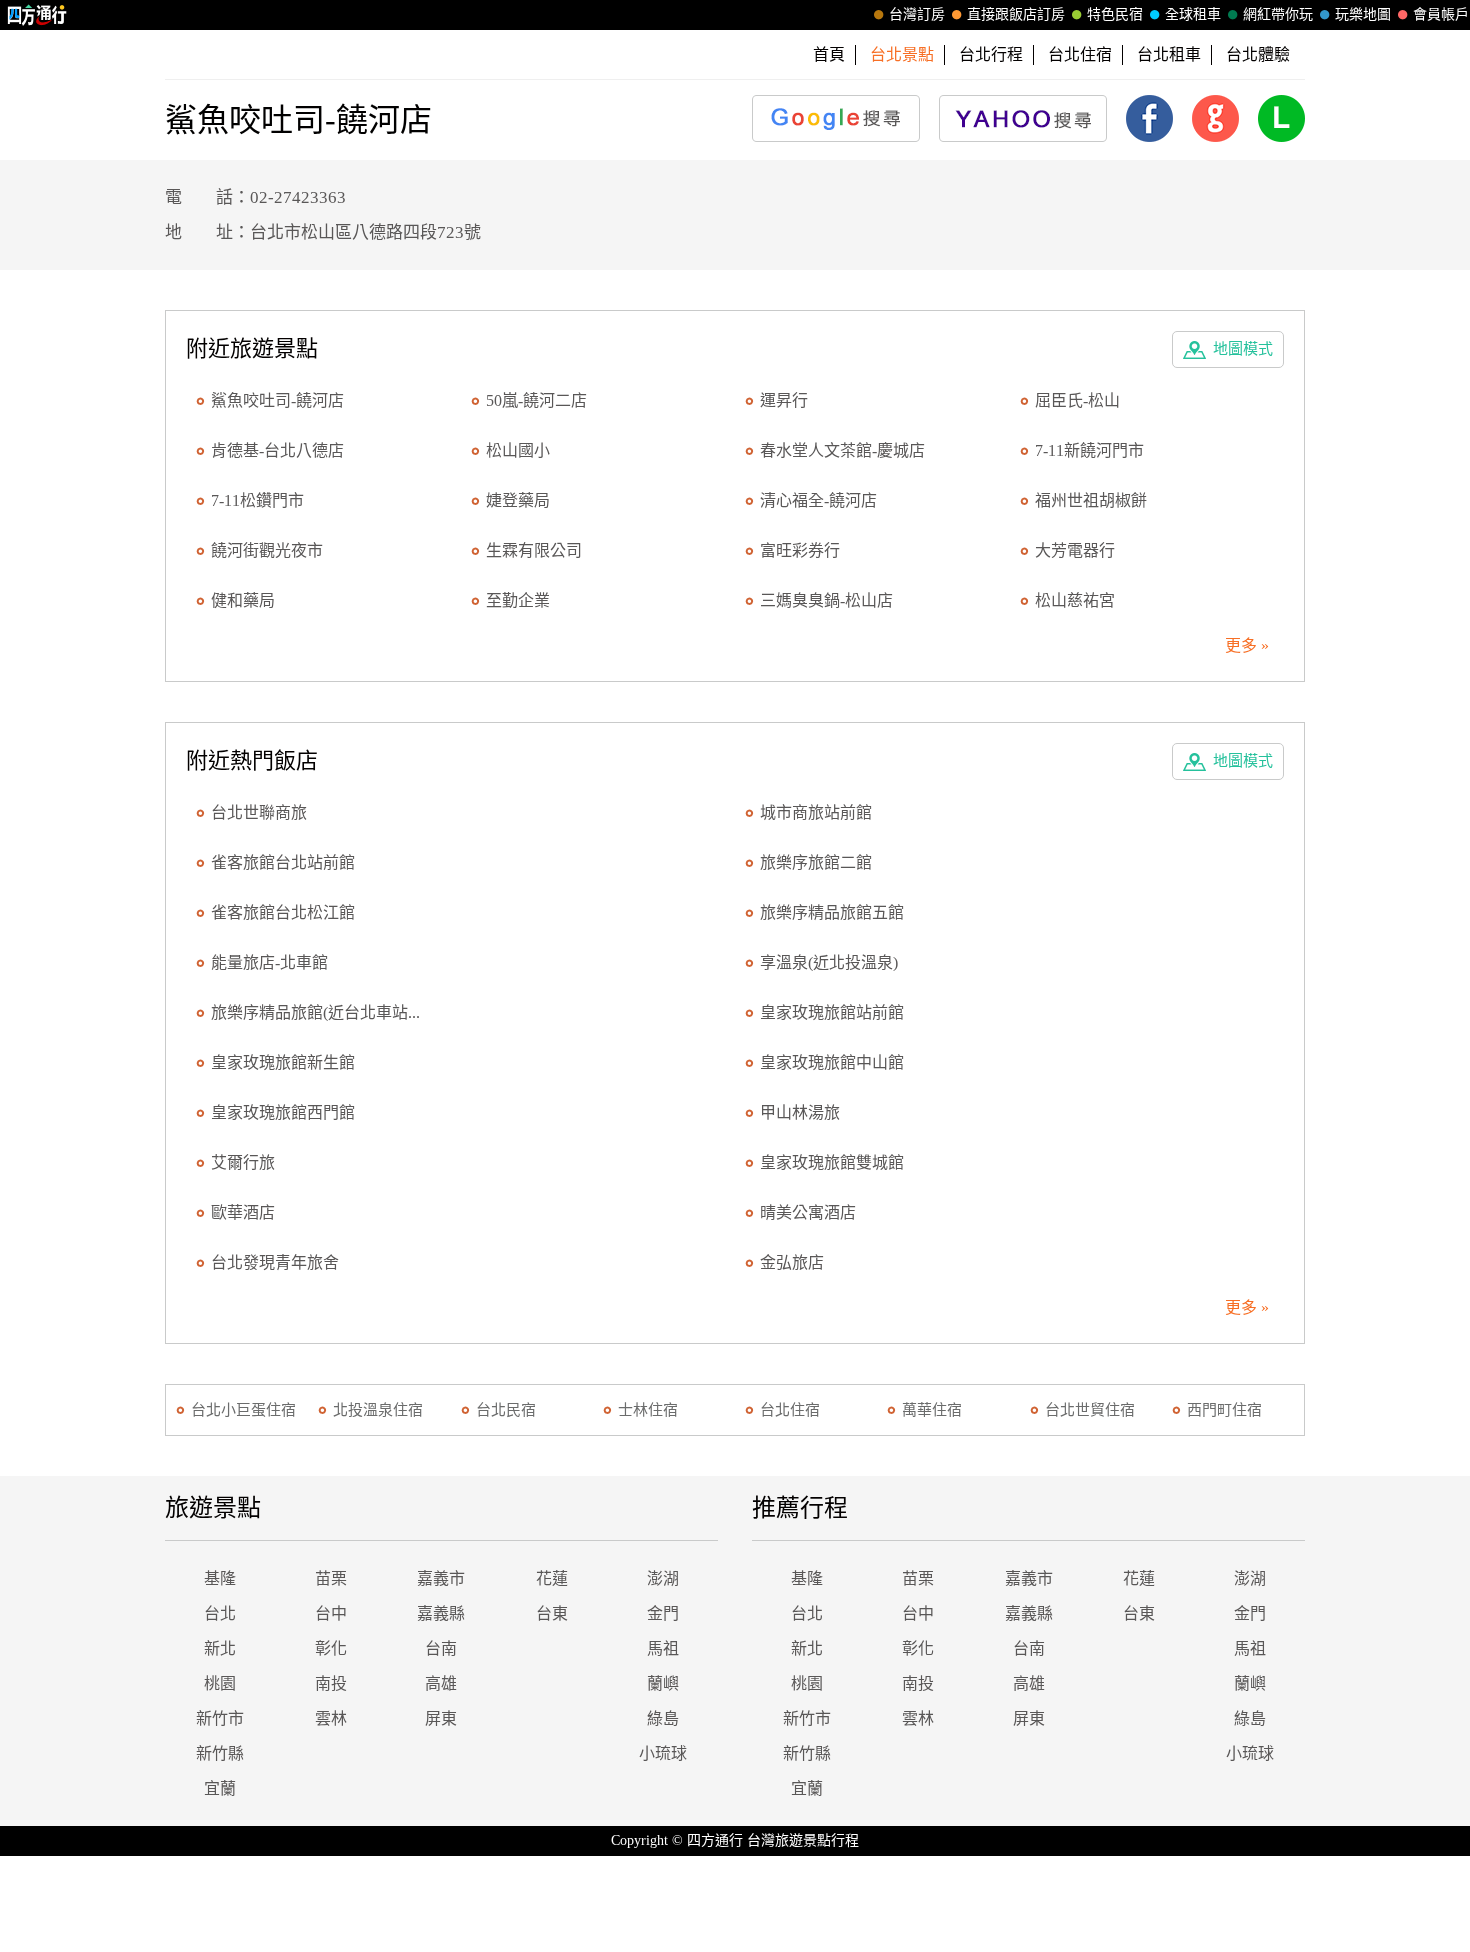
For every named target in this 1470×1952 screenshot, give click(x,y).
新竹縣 (220, 1753)
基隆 (220, 1578)
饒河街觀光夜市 (267, 550)
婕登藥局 (518, 500)
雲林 (331, 1718)
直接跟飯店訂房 (1016, 14)
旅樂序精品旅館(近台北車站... (315, 1012)
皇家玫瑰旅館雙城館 (832, 1162)
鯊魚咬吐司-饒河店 (277, 400)
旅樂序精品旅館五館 (832, 912)
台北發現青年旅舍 (275, 1262)
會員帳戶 (1441, 14)
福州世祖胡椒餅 (1091, 500)
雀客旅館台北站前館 (283, 862)
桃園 (220, 1683)
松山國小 (518, 450)
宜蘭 (220, 1788)
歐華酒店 (243, 1212)
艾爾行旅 (243, 1162)
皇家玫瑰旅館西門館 (283, 1112)
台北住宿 (1080, 54)
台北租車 (1169, 54)
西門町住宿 (1224, 1410)
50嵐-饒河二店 (536, 400)
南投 (331, 1683)
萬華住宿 (932, 1410)
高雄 (441, 1683)
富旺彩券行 (800, 550)
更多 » (1247, 645)
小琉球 (663, 1753)
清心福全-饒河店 (818, 500)
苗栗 (331, 1578)
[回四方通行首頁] (37, 15)
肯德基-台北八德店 (277, 450)
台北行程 (991, 54)
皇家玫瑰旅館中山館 (832, 1062)
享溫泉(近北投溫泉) (829, 962)
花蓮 (552, 1578)
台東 (552, 1613)
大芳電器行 (1075, 550)
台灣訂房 (917, 14)
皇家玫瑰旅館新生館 (283, 1062)
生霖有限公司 (534, 550)
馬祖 (663, 1648)
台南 (441, 1648)
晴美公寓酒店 (808, 1212)
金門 (663, 1613)
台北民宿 (506, 1410)
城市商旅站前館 (816, 812)
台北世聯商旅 (259, 812)
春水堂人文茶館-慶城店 (842, 450)
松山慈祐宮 (1075, 600)
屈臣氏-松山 (1077, 400)
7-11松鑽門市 (257, 500)
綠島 (663, 1718)
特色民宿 (1115, 14)
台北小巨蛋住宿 (243, 1410)
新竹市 (220, 1718)
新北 (220, 1648)
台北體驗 (1258, 54)
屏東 (441, 1718)
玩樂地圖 (1363, 14)
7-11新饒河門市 (1089, 450)
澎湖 (663, 1578)
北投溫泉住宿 (378, 1410)
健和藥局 (243, 600)
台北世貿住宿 (1090, 1410)
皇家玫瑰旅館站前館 (832, 1012)
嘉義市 (441, 1578)
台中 (331, 1613)
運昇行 (784, 400)
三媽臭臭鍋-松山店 (826, 600)
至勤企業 (518, 600)
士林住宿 (648, 1410)
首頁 (829, 54)
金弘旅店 (792, 1262)
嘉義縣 (441, 1613)
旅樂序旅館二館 (816, 862)
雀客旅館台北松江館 (283, 912)
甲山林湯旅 (800, 1112)
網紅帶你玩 (1278, 14)
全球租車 (1193, 14)
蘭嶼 (663, 1683)
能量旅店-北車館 (269, 962)
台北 (220, 1613)
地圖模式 (1243, 349)
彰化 (331, 1648)
